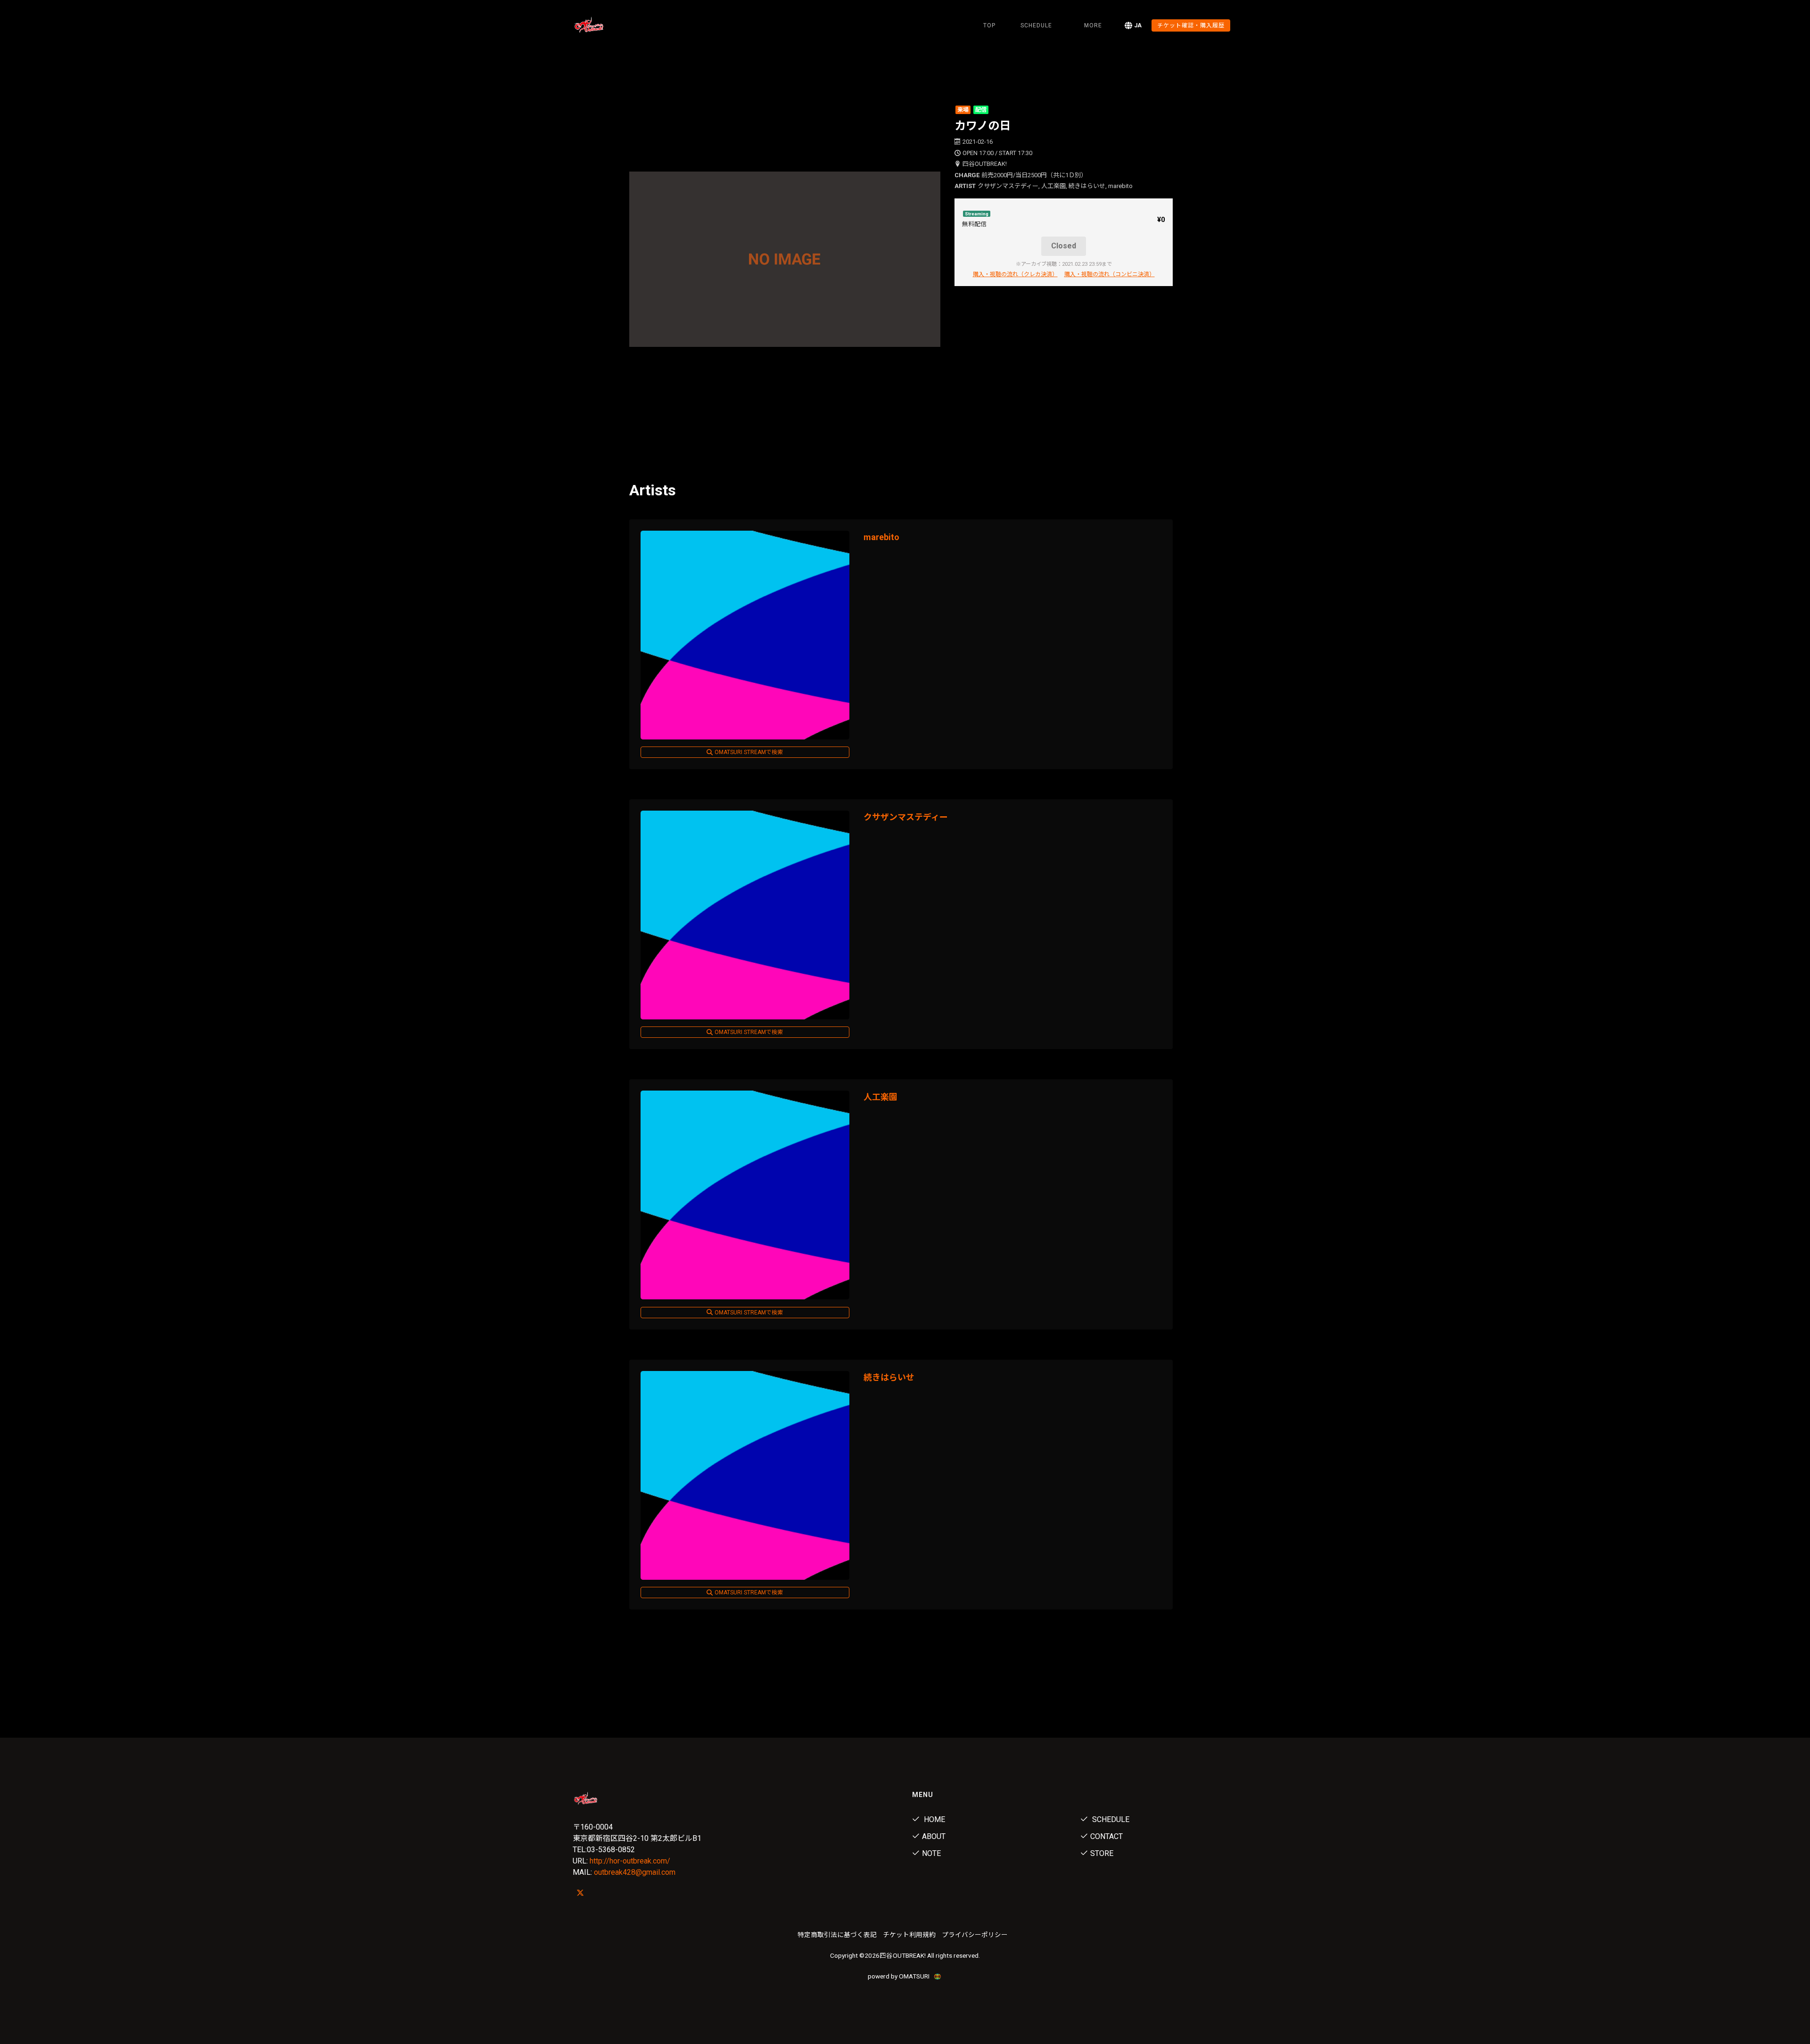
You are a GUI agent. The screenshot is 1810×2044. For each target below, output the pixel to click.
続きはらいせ (889, 1377)
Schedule (1110, 1819)
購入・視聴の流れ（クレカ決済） (1015, 274)
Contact (1107, 1836)
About (934, 1836)
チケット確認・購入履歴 (1191, 25)
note (931, 1853)
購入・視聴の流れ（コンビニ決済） (1110, 274)
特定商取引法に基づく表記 (837, 1935)
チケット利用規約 (909, 1935)
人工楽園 (880, 1097)
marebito (881, 537)
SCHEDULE (1036, 25)
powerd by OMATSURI (899, 1976)
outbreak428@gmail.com (635, 1872)
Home (934, 1819)
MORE (1093, 25)
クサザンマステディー (906, 817)
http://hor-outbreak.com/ (630, 1861)
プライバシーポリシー (975, 1935)
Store (1102, 1853)
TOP (989, 25)
